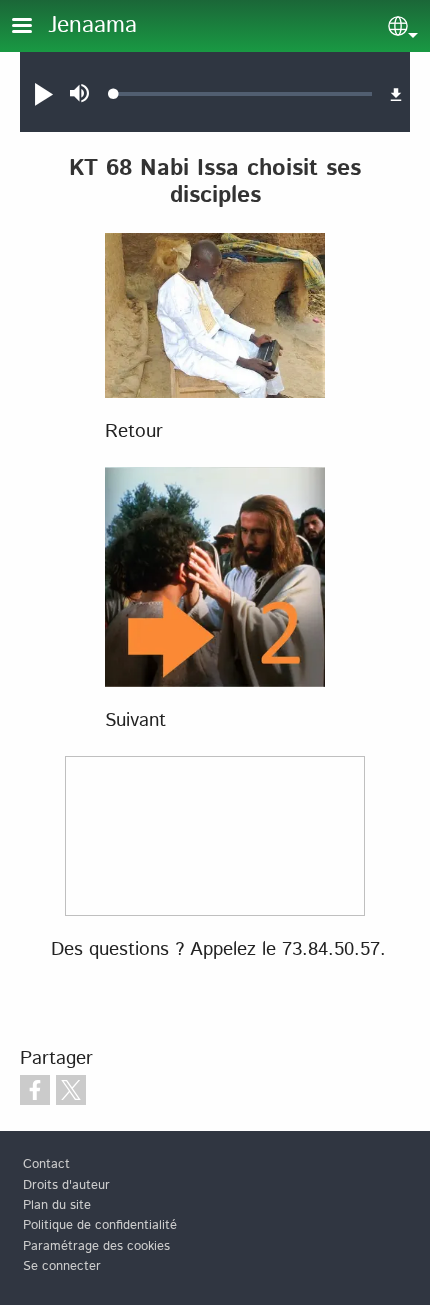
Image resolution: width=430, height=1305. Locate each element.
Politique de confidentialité (100, 1225)
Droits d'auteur (66, 1185)
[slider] (243, 94)
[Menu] (34, 27)
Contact (46, 1164)
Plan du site (57, 1205)
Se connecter (62, 1266)
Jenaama (92, 25)
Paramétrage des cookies (96, 1246)
